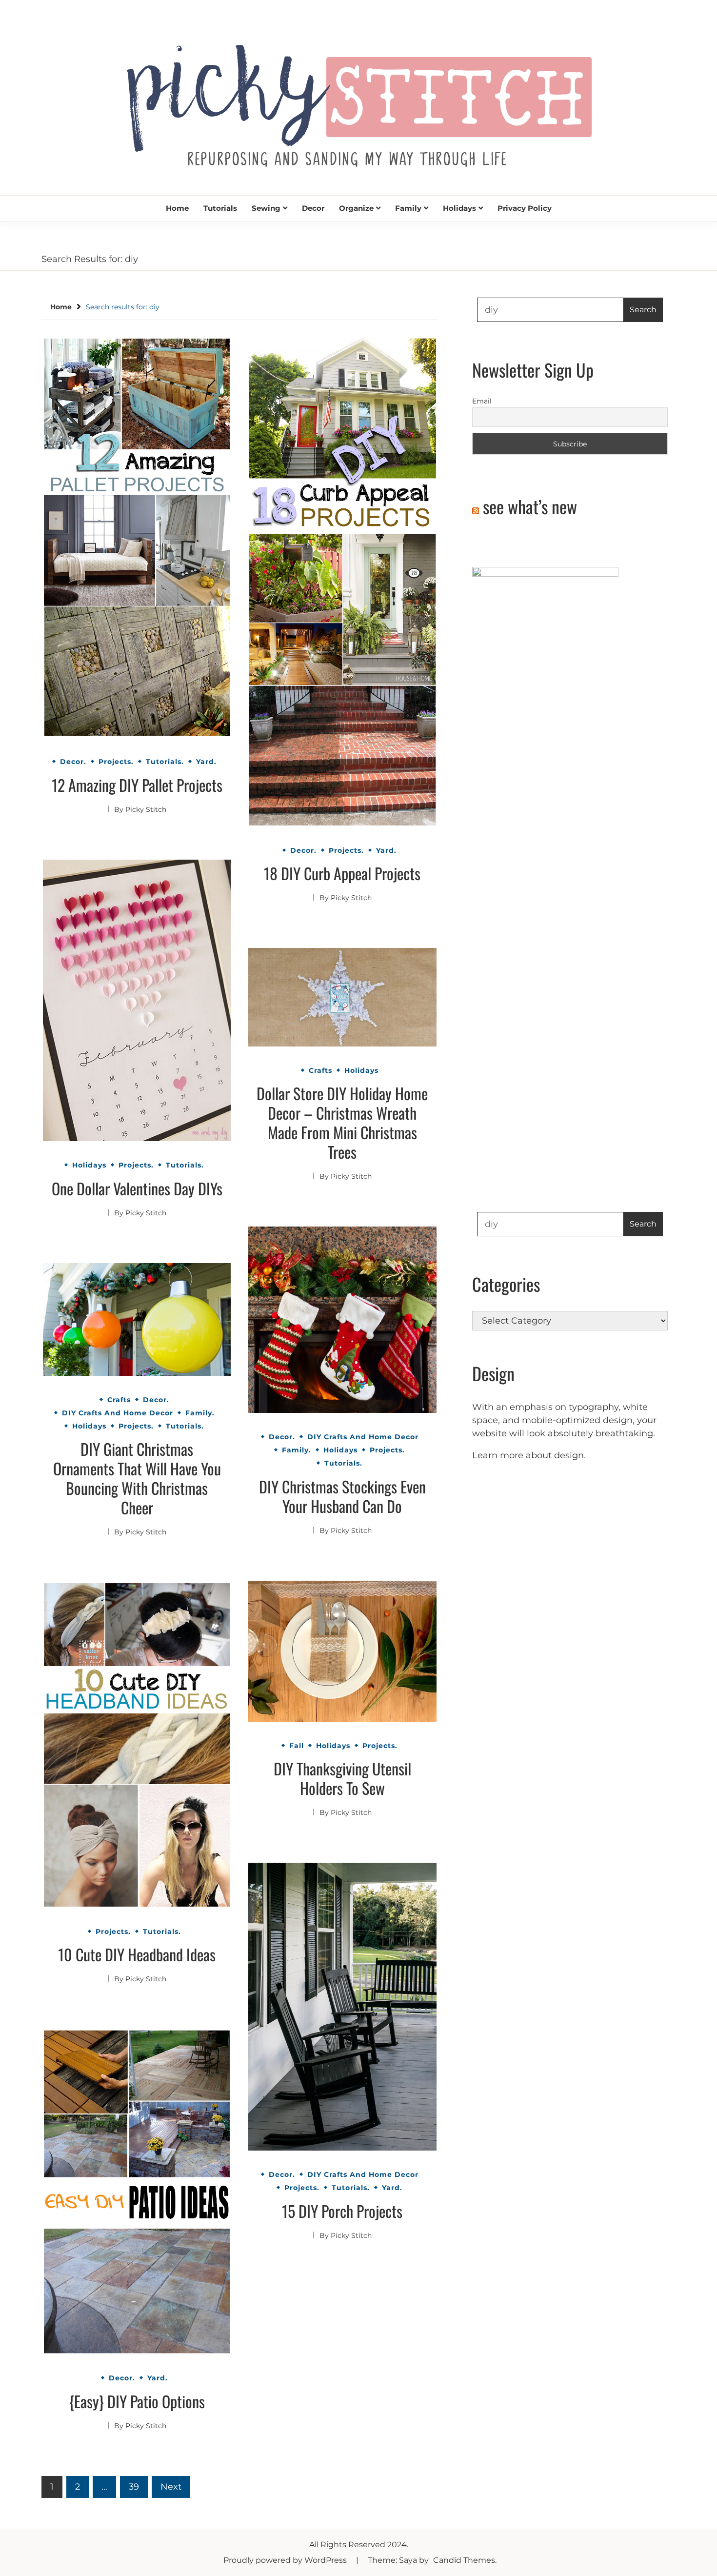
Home (177, 208)
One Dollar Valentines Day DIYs (137, 1188)
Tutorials (220, 208)
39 (134, 2487)
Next (171, 2487)
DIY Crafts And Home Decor (363, 1437)
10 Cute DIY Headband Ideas (137, 1954)
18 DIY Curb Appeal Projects (342, 873)
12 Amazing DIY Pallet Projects (137, 785)
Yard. (206, 762)
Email (482, 401)
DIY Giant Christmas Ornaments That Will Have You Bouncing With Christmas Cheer (137, 1478)
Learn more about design (528, 1455)
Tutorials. (165, 762)
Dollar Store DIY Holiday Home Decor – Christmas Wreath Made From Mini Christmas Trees (342, 1122)
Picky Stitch (146, 809)
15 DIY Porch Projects (342, 2211)
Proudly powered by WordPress (286, 2560)
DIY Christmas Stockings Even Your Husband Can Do (342, 1496)
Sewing (266, 208)
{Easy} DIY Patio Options (137, 2401)
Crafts (320, 1070)
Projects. (116, 762)
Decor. (73, 762)
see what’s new (530, 506)
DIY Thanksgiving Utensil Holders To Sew (342, 1778)
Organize (356, 208)
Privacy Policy (525, 208)
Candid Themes (464, 2560)
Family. (297, 1450)
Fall (297, 1746)
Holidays (459, 208)
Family (408, 208)
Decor (313, 208)
